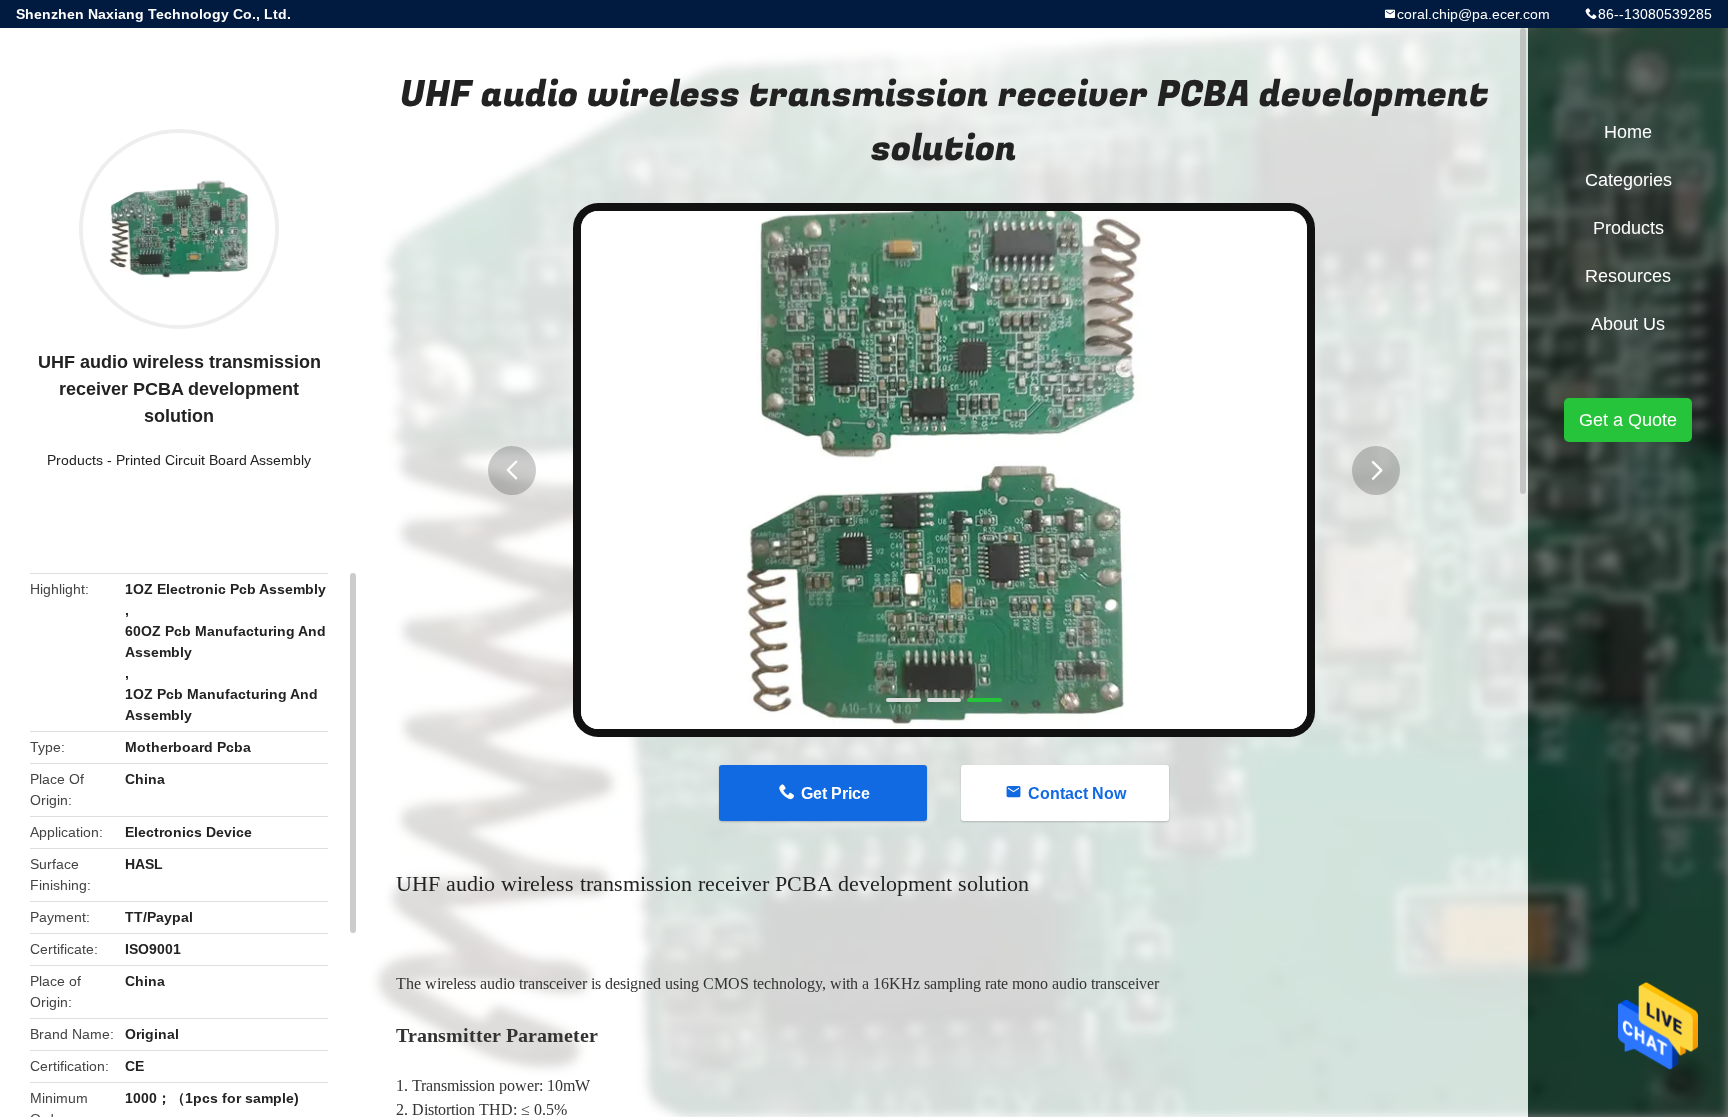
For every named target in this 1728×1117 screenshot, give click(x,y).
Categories (1628, 180)
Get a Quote (1628, 420)
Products (75, 460)
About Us (1628, 324)
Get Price (835, 793)
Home (1628, 132)
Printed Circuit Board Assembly (213, 460)
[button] (512, 470)
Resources (1628, 276)
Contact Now (1077, 793)
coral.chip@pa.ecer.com (1473, 14)
